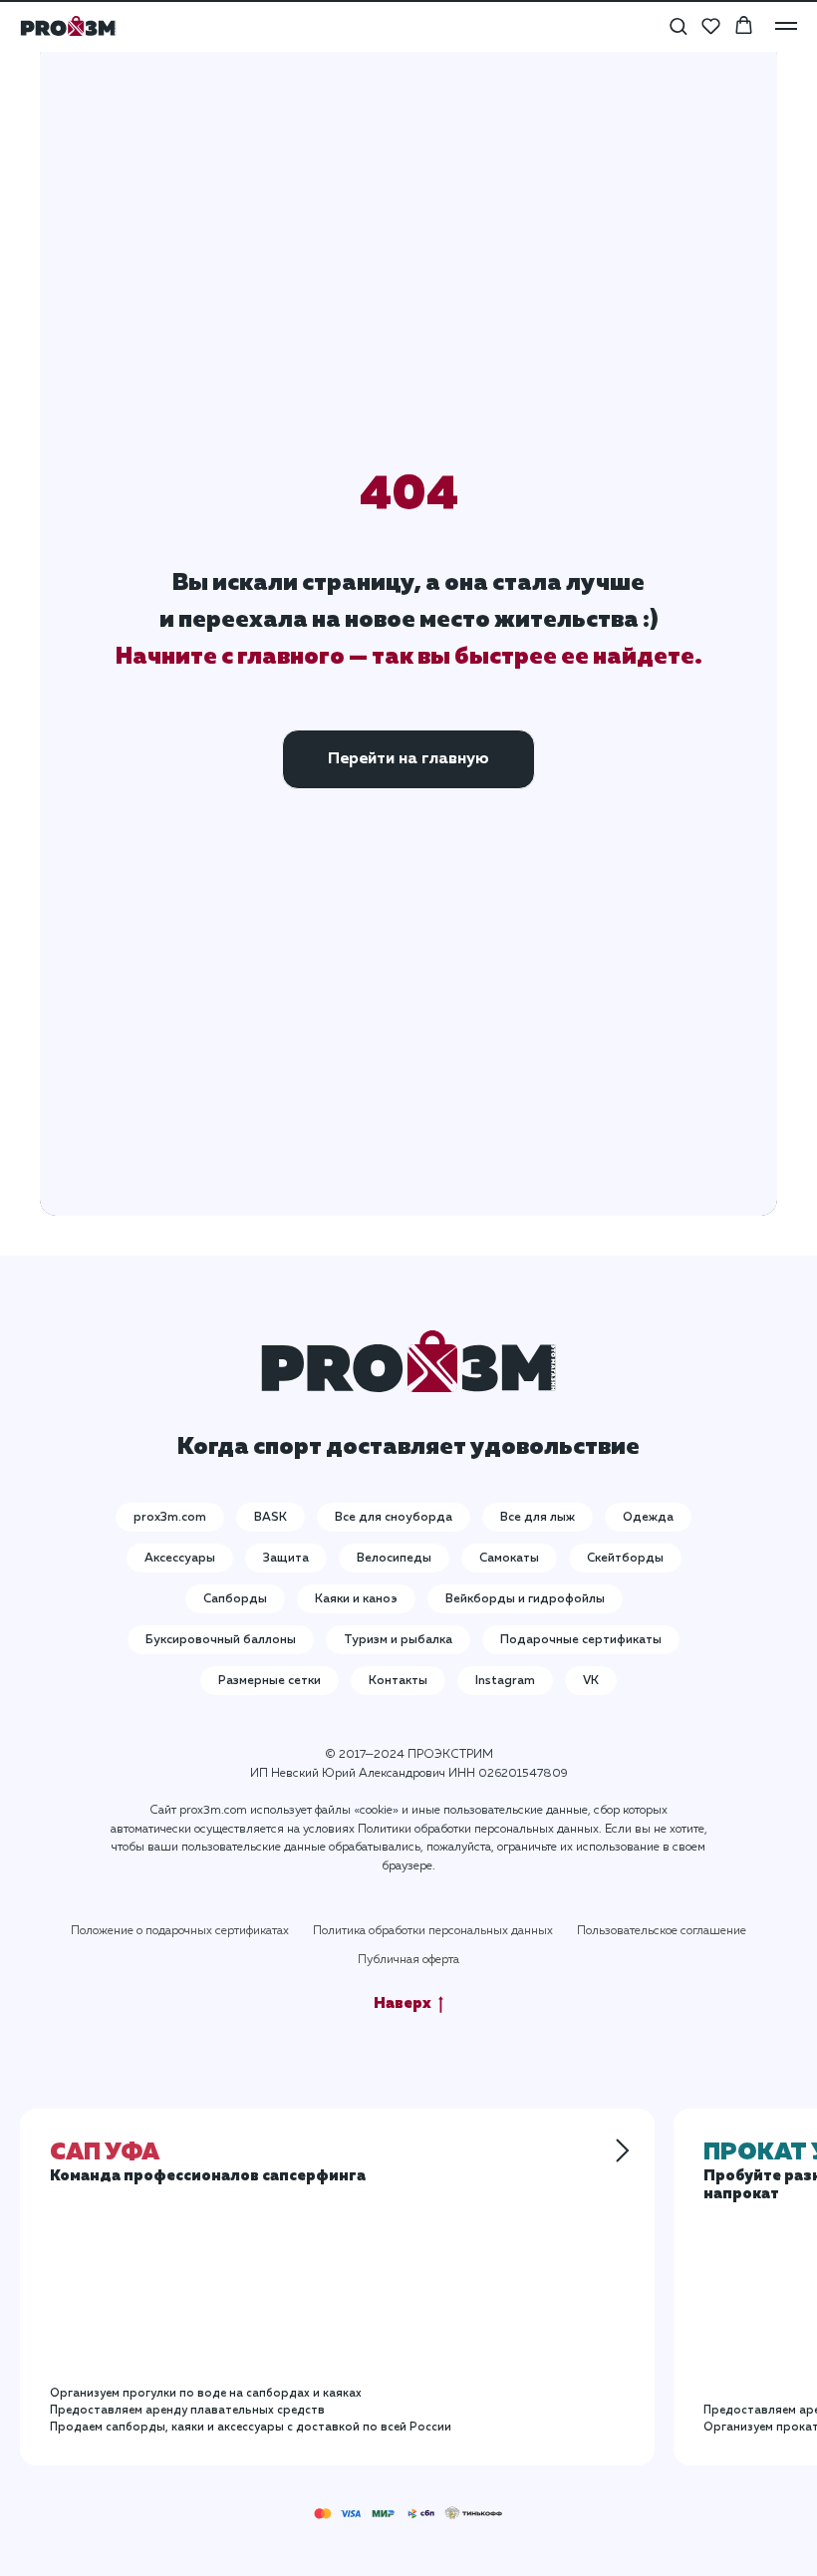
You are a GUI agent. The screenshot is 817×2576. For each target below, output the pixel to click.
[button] (678, 25)
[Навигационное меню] (786, 26)
